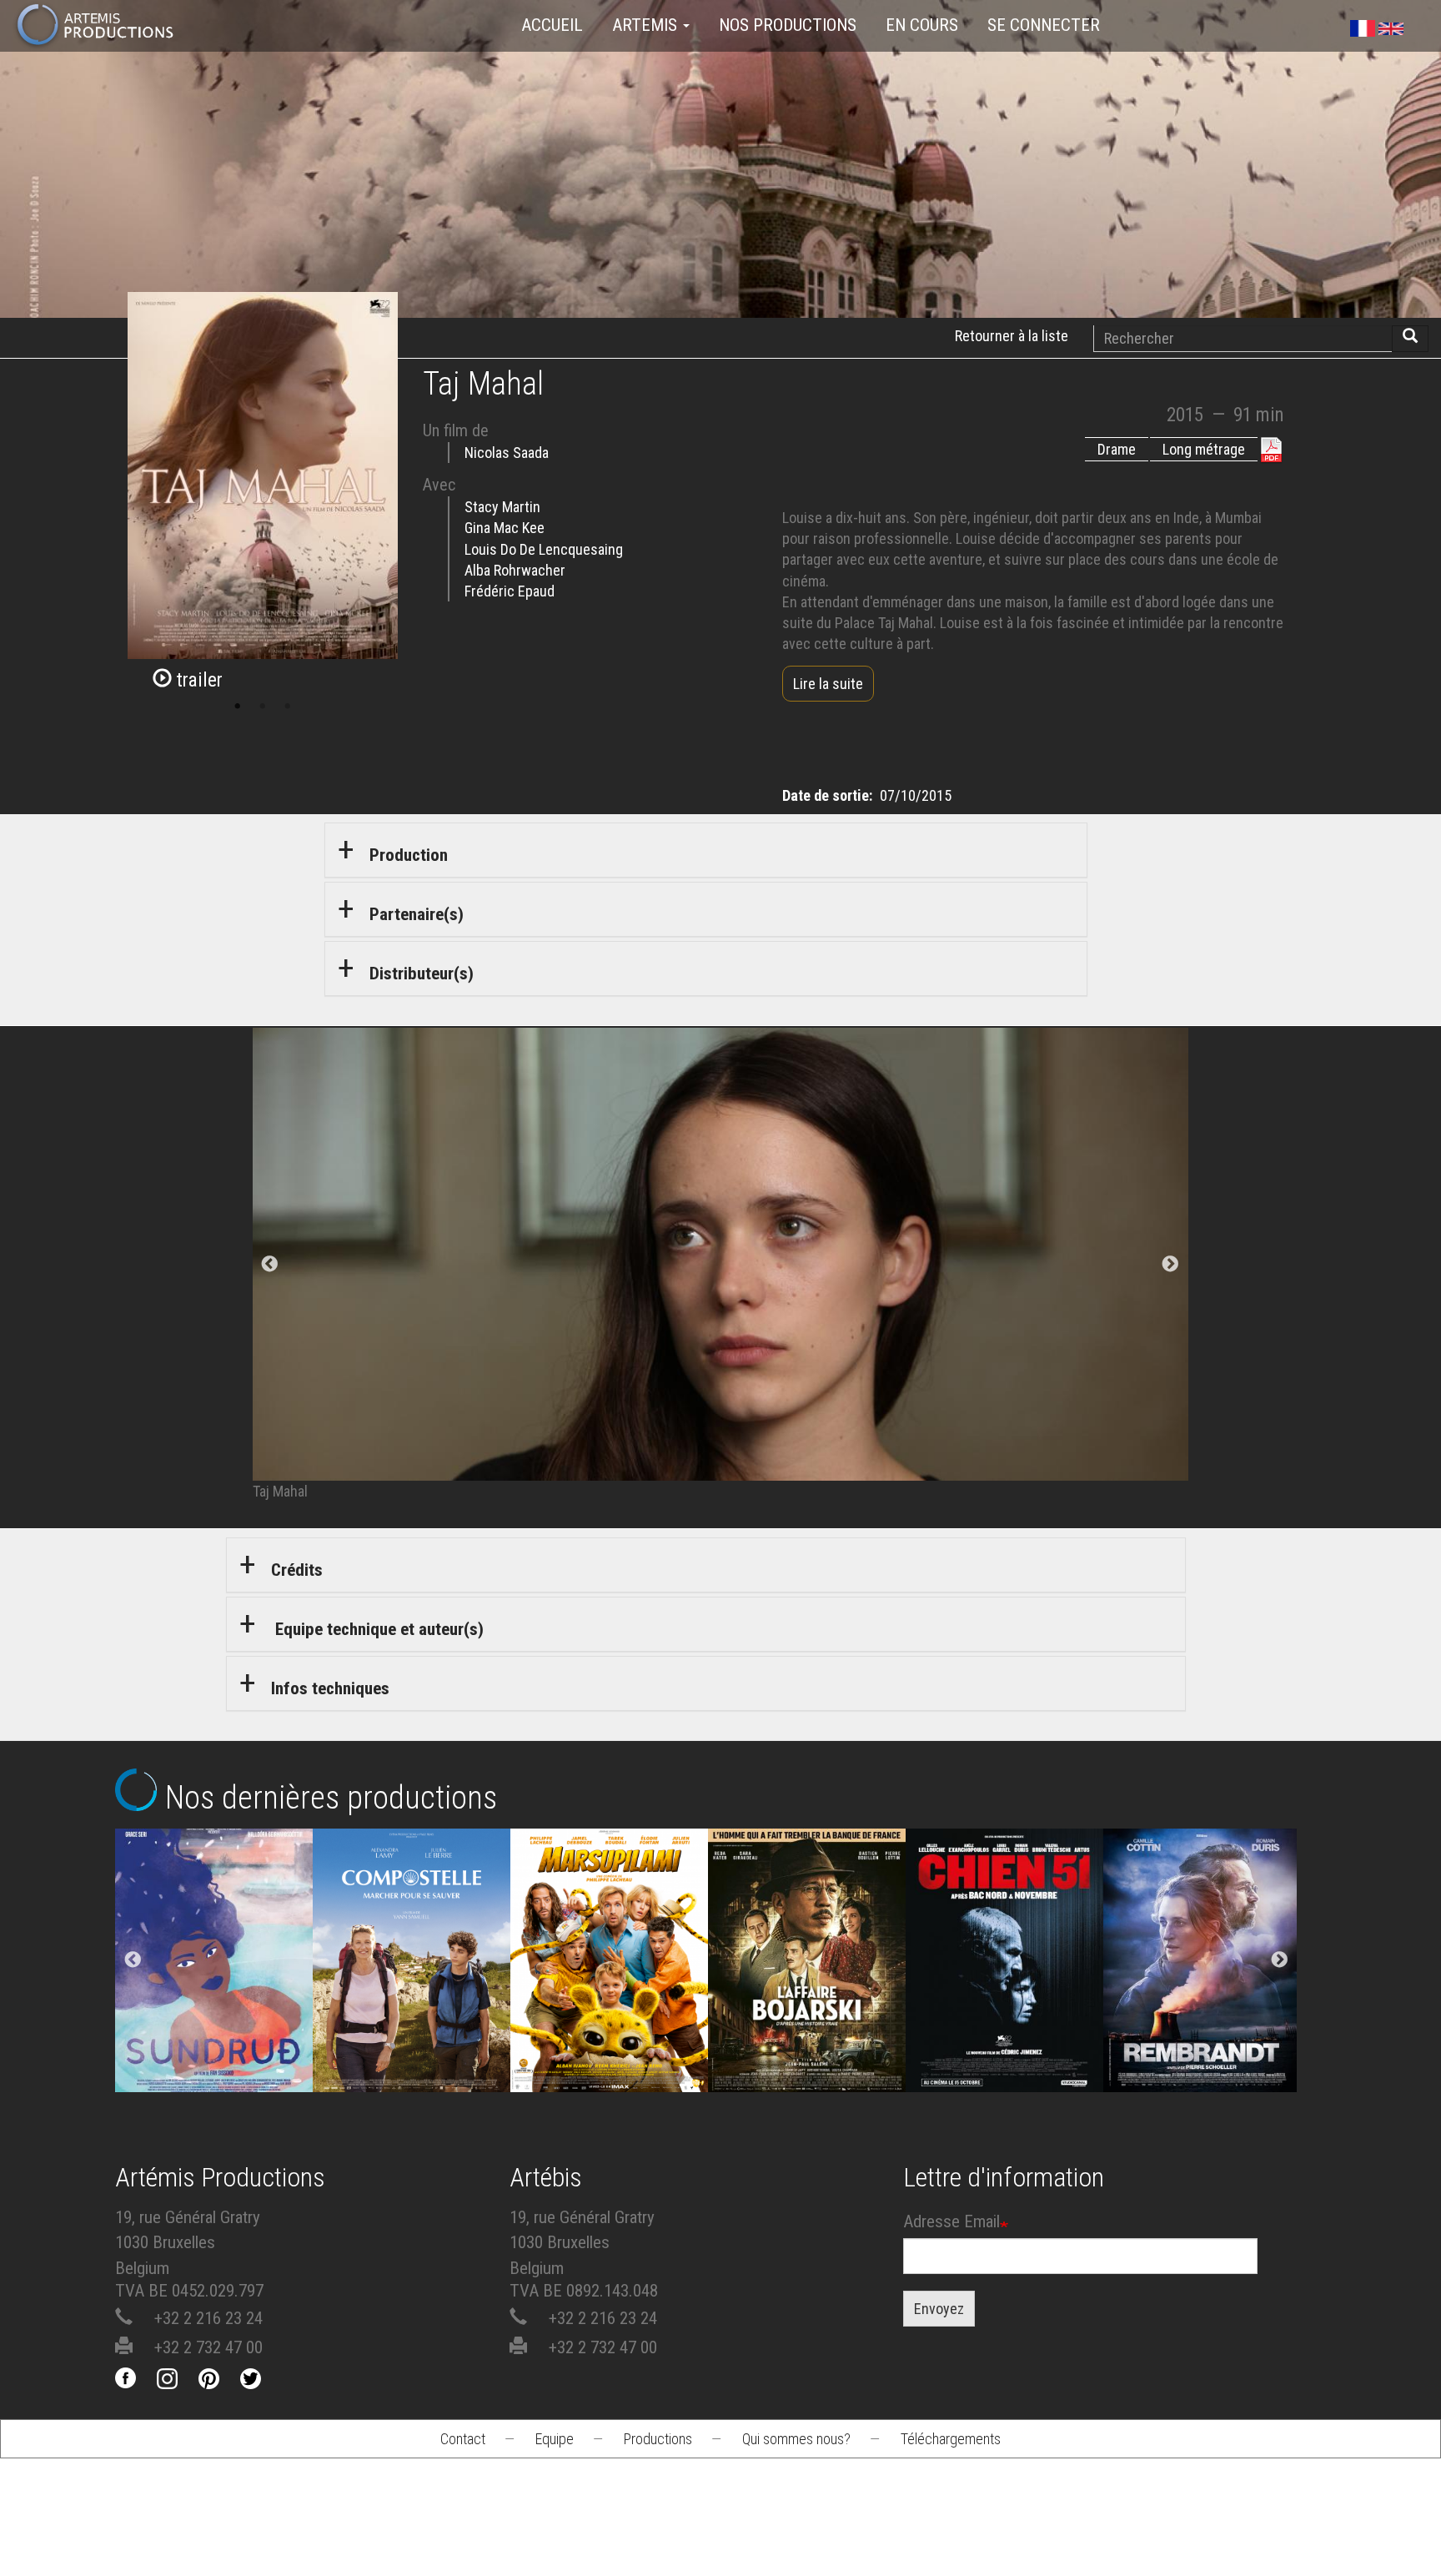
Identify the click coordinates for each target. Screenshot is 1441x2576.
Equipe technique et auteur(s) (377, 1629)
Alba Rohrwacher (515, 570)
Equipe (555, 2439)
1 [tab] (238, 707)
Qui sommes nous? (796, 2439)
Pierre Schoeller (1202, 2036)
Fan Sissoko (214, 1989)
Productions (658, 2439)
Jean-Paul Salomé (807, 2036)
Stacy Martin (502, 507)
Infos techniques (330, 1688)
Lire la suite (828, 684)
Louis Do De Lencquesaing (544, 549)
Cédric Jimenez (1005, 2036)
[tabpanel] (720, 1265)
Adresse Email (951, 2221)
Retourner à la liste (1012, 336)
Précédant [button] (270, 1265)
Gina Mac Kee (505, 528)
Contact (463, 2439)
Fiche (227, 1924)
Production (409, 855)
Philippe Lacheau (610, 2036)
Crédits (297, 1570)
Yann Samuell (412, 2036)
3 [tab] (288, 707)
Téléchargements (951, 2439)
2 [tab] (263, 707)
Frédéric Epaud (510, 591)
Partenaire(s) (417, 914)
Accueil (552, 25)
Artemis (647, 25)
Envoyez (939, 2309)
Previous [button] (133, 1960)
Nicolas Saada (507, 453)
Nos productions (788, 25)
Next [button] (1279, 1960)
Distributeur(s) (422, 974)
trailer (197, 680)
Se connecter (1044, 25)
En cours (922, 25)
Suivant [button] (1171, 1265)
